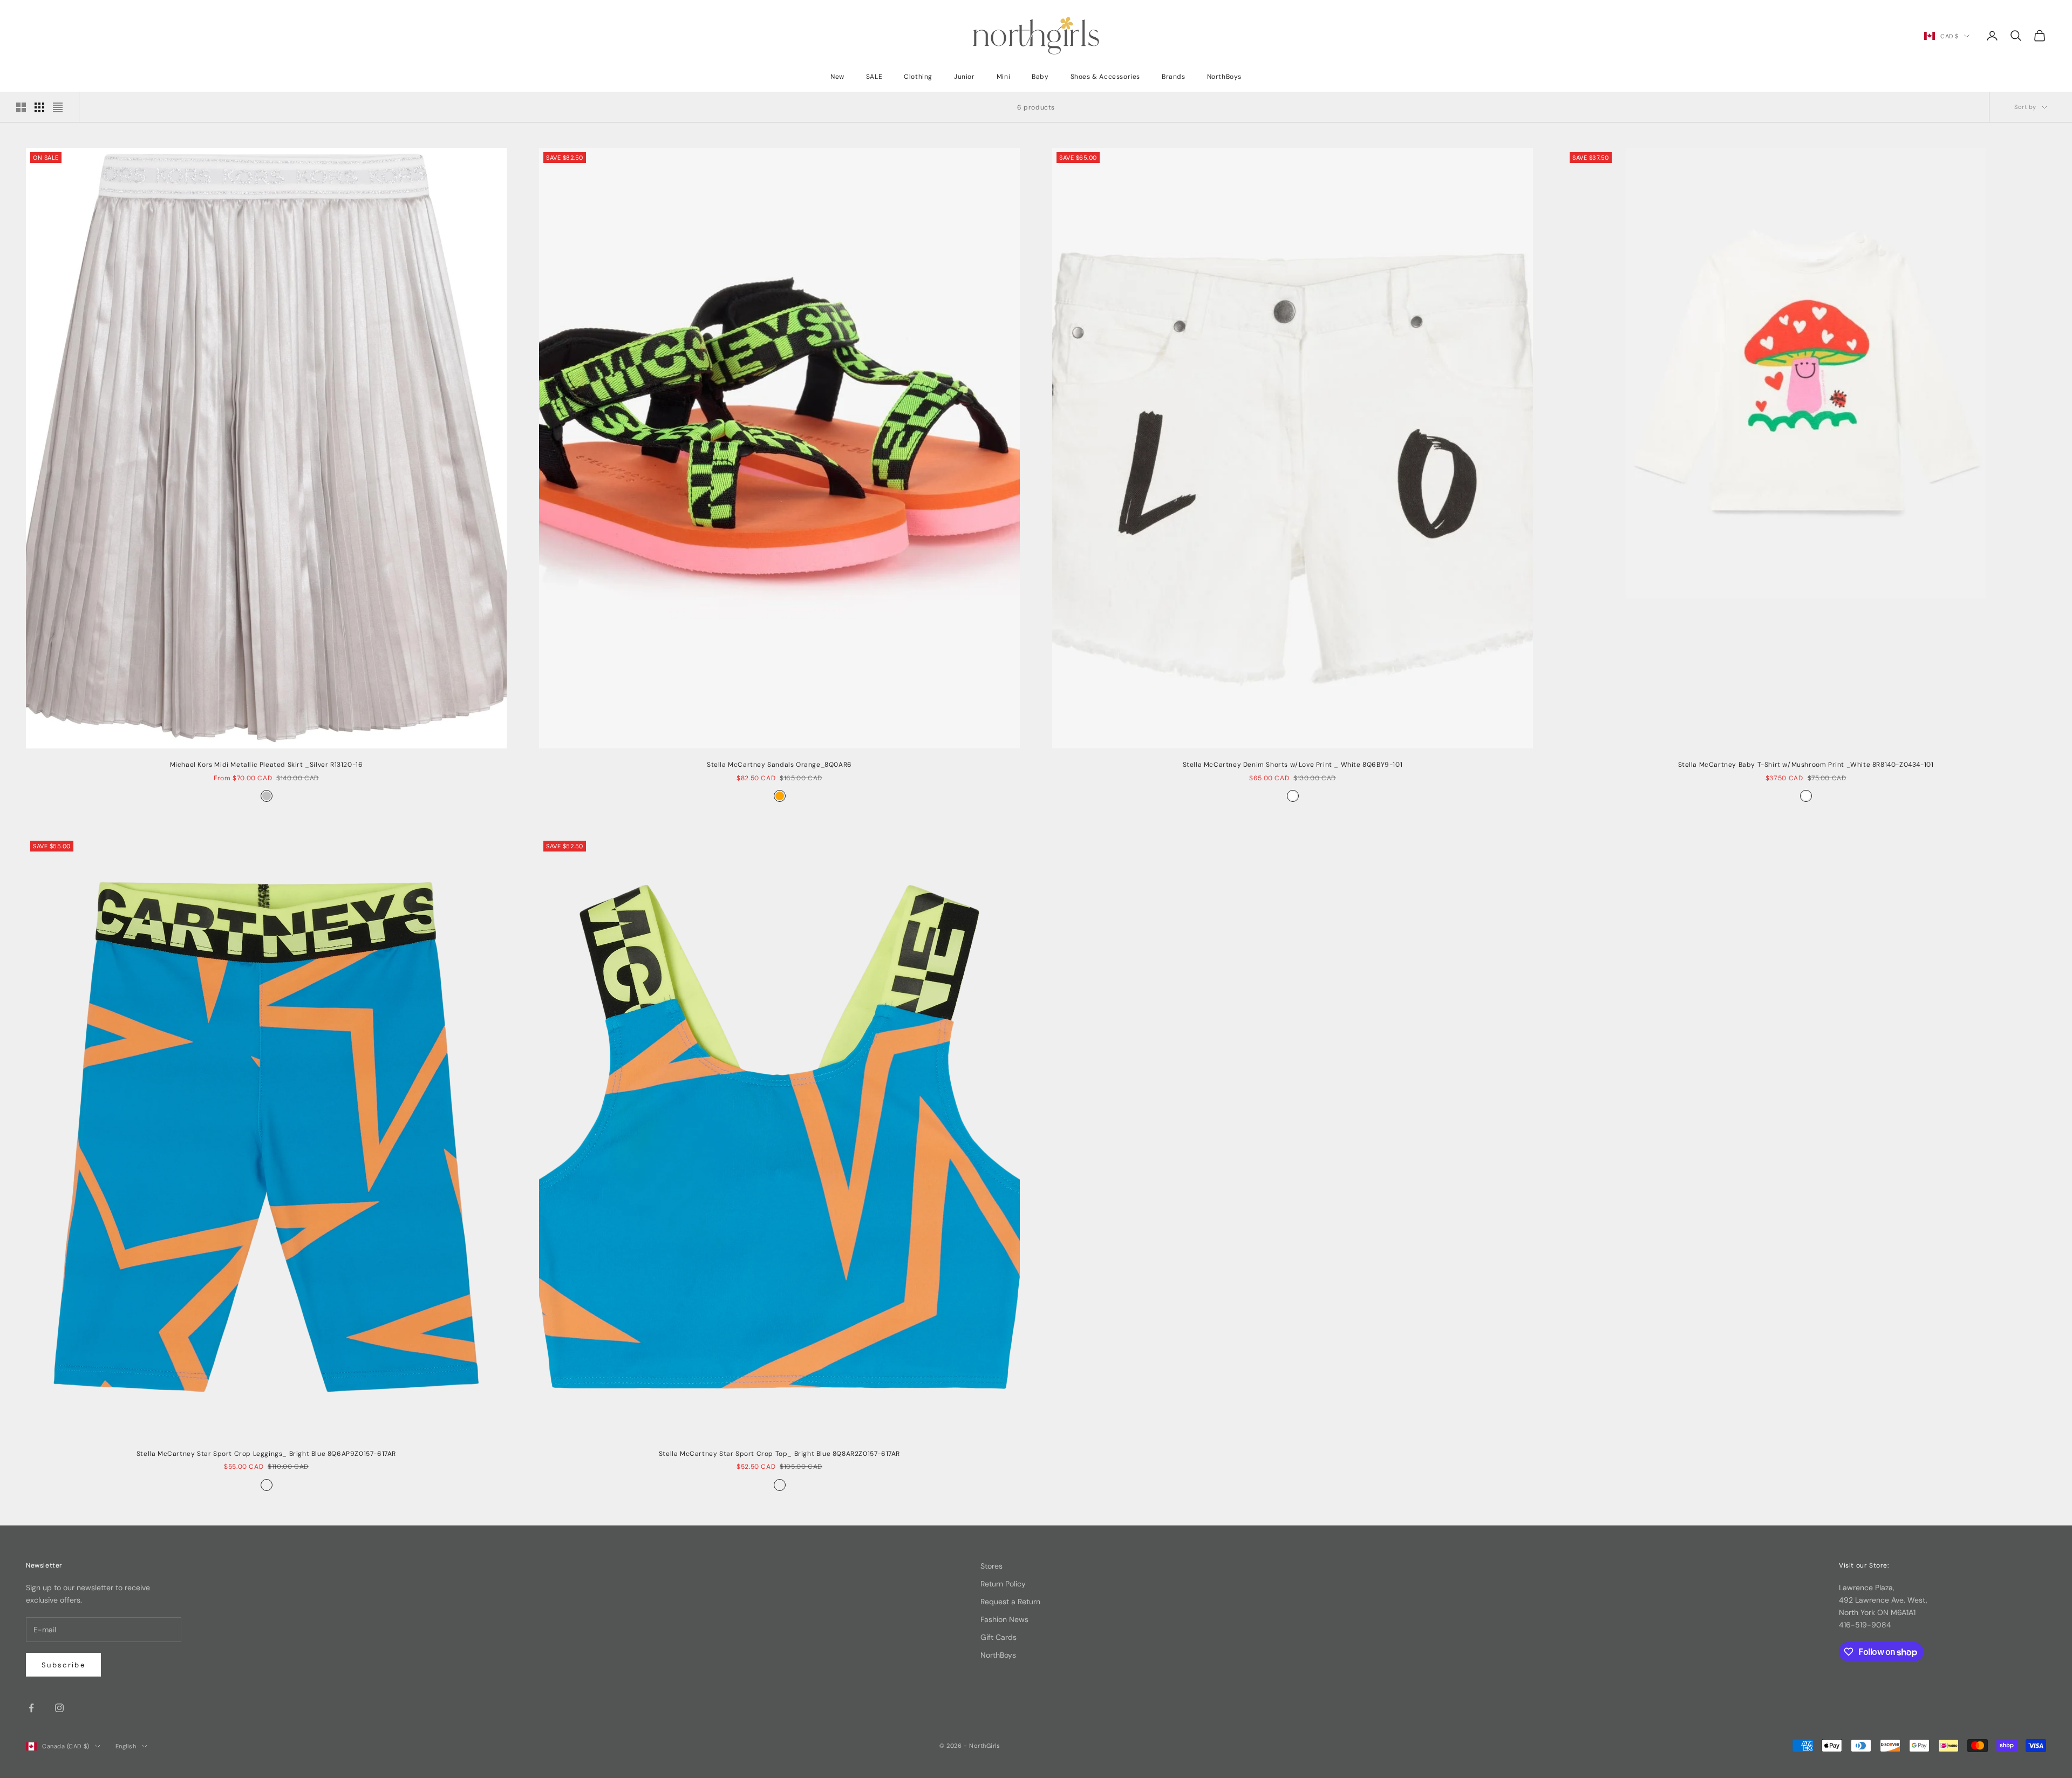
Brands (1174, 77)
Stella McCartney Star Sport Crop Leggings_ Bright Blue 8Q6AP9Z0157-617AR (266, 1454)
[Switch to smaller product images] (39, 107)
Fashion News (1004, 1619)
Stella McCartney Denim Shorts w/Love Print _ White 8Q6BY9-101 (1293, 765)
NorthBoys (1224, 77)
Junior (965, 77)
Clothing (918, 77)
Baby (1040, 77)
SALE (874, 77)
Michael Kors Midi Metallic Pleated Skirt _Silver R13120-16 (267, 765)
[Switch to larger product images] (21, 107)
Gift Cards (998, 1637)
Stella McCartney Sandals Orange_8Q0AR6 (779, 765)
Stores (991, 1566)
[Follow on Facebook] (31, 1708)
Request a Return (1010, 1602)
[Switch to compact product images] (58, 107)
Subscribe (63, 1665)
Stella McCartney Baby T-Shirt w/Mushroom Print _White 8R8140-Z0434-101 (1806, 765)
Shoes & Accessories (1105, 77)
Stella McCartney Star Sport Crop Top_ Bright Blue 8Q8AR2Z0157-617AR (779, 1454)
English (126, 1746)
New (837, 77)
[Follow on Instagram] (59, 1708)
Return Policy (1003, 1584)
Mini (1003, 77)
